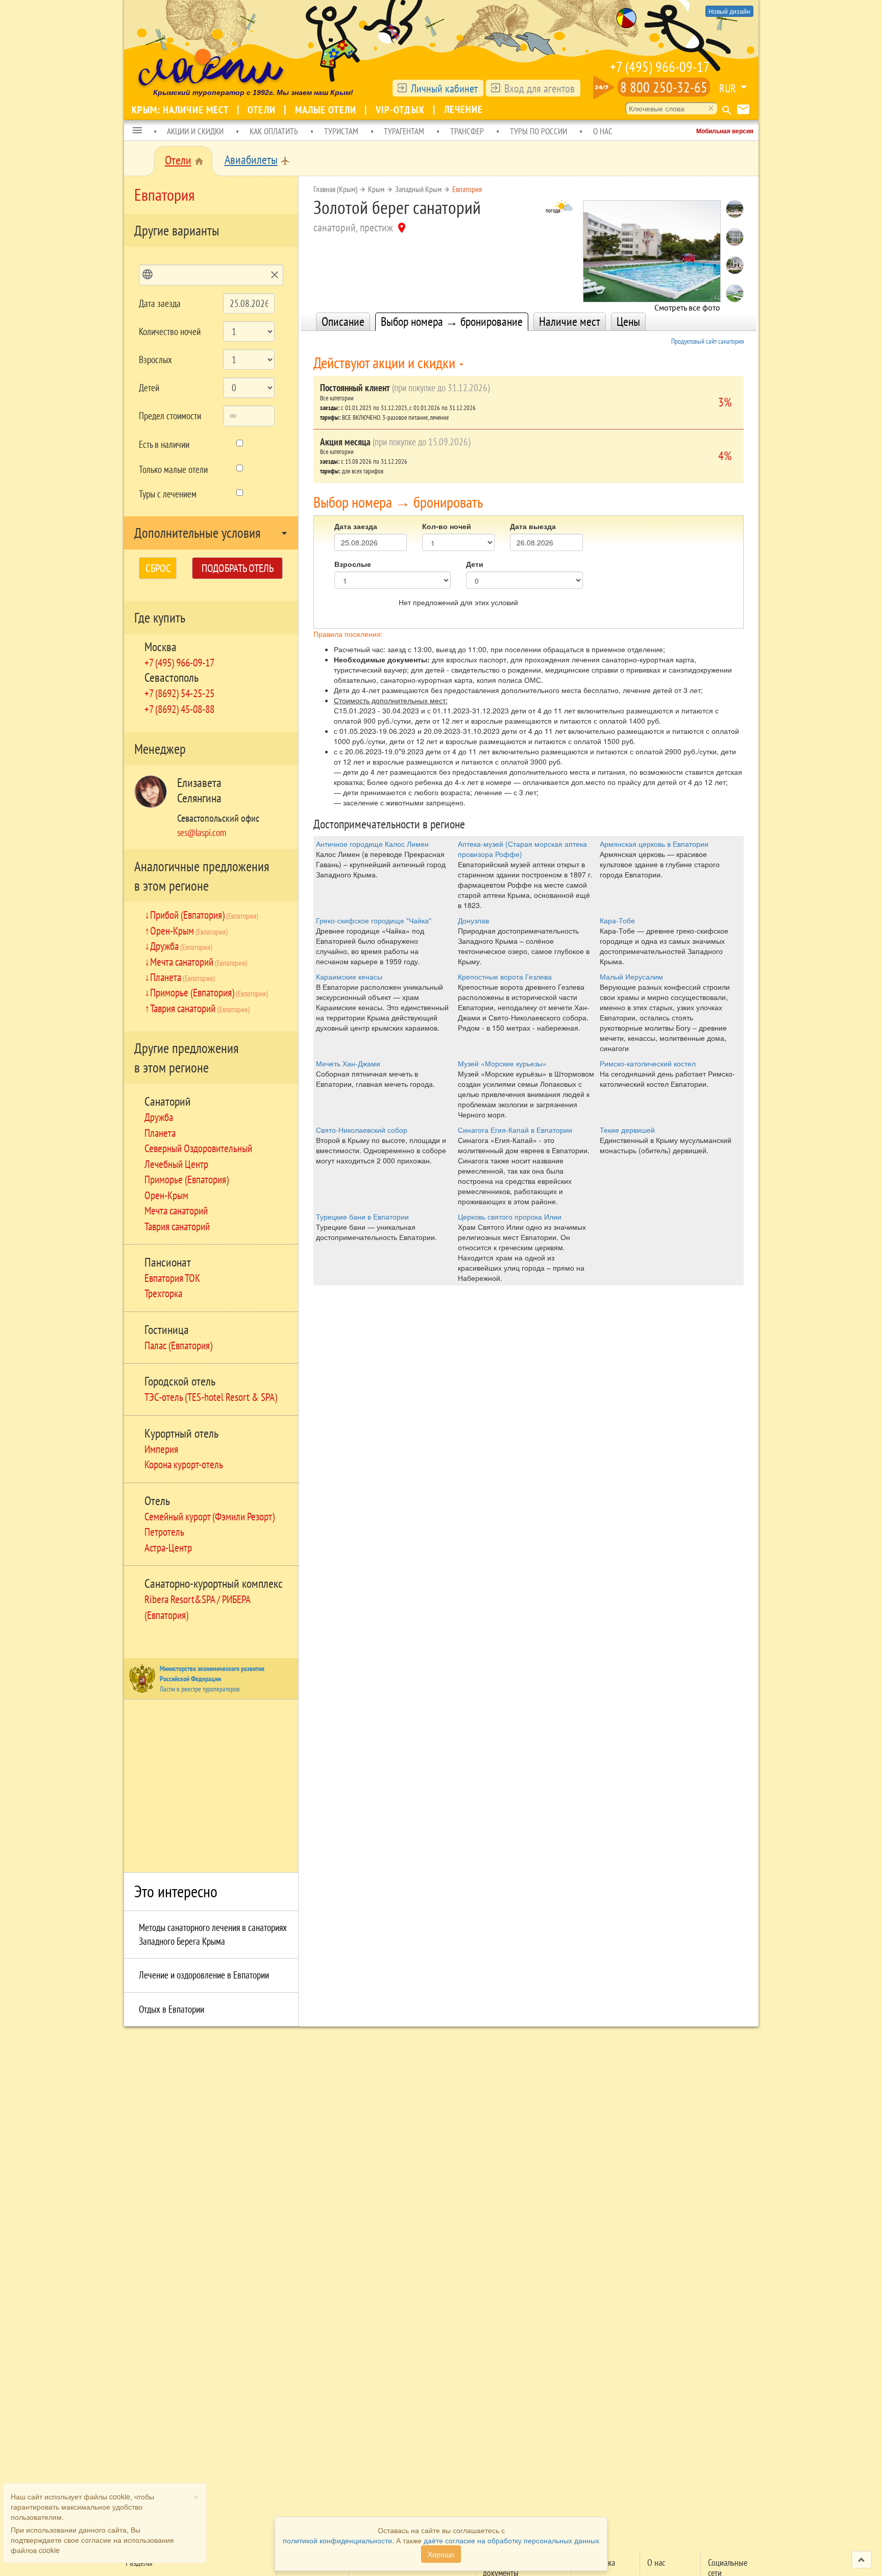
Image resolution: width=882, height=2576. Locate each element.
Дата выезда (533, 526)
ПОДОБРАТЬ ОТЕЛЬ (238, 568)
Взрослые (353, 564)
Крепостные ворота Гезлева (505, 976)
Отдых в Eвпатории (171, 2009)
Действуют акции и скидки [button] (386, 362)
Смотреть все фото (687, 305)
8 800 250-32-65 (664, 87)
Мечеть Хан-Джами (348, 1063)
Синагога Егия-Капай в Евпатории (515, 1130)
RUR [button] (728, 88)
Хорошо (441, 2554)
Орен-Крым (189, 931)
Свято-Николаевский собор (362, 1130)
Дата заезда (160, 303)
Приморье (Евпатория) (209, 992)
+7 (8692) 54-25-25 (179, 693)
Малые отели (327, 110)
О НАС (603, 131)
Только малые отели (173, 469)
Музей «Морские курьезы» (502, 1063)
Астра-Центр (168, 1547)
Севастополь (171, 677)
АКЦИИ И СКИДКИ (195, 131)
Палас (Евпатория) (178, 1345)
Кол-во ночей (447, 526)
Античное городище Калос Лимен (372, 844)
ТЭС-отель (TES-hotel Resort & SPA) (211, 1397)
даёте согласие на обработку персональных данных (511, 2540)
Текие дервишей (627, 1130)
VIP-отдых (401, 110)
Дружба (181, 946)
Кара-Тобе (617, 920)
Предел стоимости (170, 416)
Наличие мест (570, 321)
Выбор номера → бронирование (452, 321)
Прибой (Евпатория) (204, 915)
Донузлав (473, 920)
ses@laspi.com (202, 832)
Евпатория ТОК (172, 1278)
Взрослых (155, 360)
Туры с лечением (168, 494)
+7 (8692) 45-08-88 (179, 709)
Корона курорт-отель (184, 1464)
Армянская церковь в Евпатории (654, 844)
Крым (376, 189)
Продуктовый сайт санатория (707, 341)
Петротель (164, 1532)
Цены (628, 321)
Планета (182, 977)
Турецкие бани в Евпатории (362, 1217)
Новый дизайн (729, 11)
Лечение (464, 109)
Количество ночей (170, 331)
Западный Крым (418, 189)
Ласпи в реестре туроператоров (200, 1689)
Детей (149, 388)
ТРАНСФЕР (467, 131)
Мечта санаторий (199, 962)
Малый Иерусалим (631, 976)
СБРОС (158, 568)
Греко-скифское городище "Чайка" (374, 920)
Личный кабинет (444, 88)
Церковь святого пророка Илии (510, 1217)
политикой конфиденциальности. (338, 2540)
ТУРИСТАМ (341, 131)
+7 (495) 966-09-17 (660, 67)
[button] (137, 131)
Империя (161, 1449)
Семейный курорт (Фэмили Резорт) (210, 1516)
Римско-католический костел (648, 1063)
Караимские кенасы (349, 976)
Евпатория (467, 189)
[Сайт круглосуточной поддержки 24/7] (604, 87)
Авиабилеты (251, 160)
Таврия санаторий (200, 1008)
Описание (343, 321)
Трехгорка (163, 1293)
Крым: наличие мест (181, 110)
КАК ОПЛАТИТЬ (274, 131)
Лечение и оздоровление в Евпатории (204, 1975)
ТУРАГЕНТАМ (404, 131)
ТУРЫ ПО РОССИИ (538, 131)
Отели (263, 110)
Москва (161, 647)
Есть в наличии (164, 444)
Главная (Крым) (335, 189)
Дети (475, 564)
